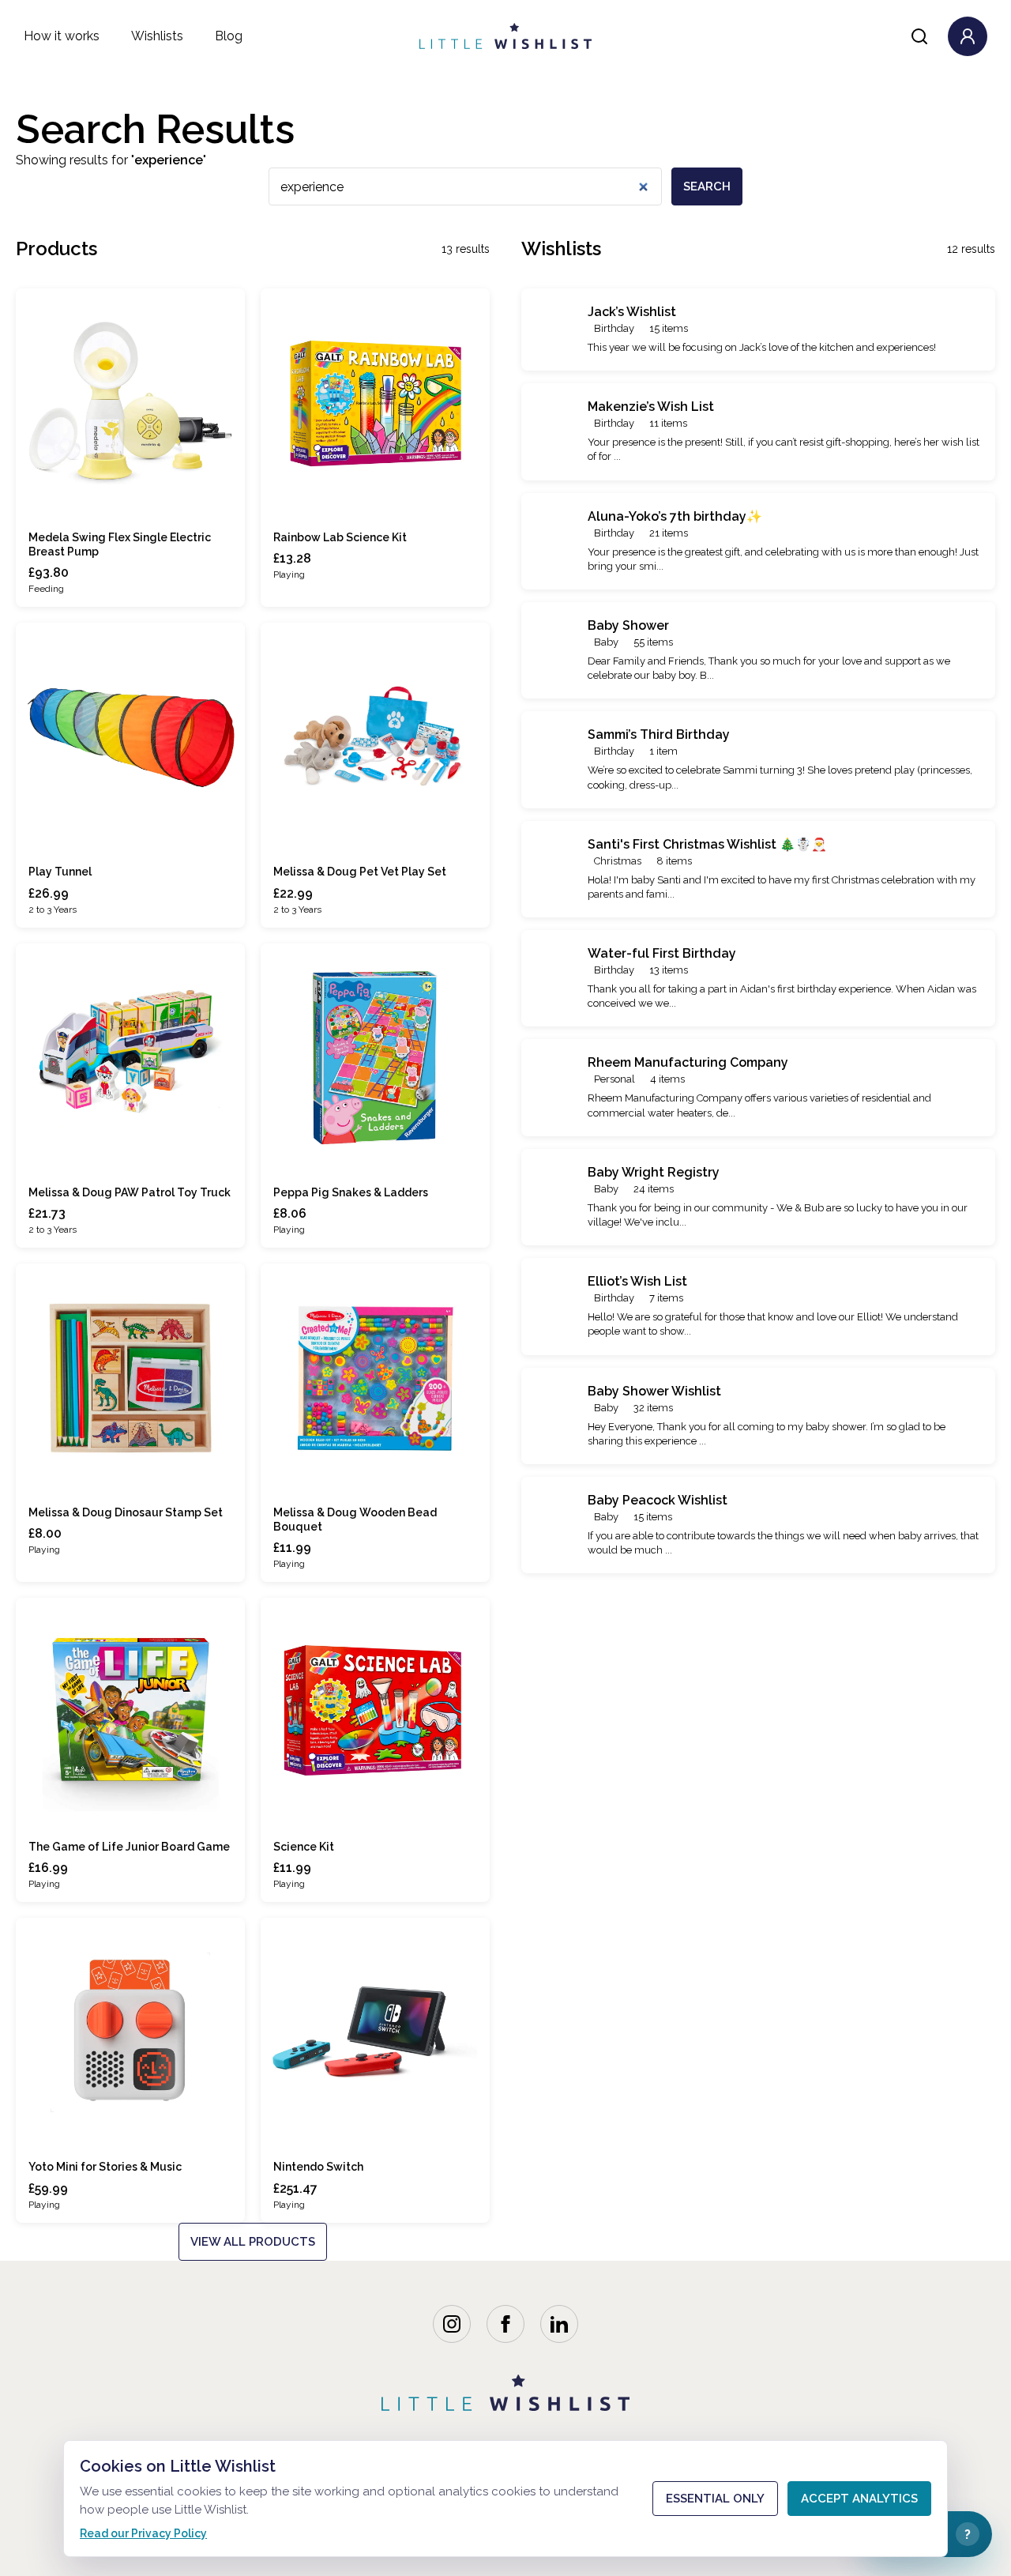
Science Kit (304, 1847)
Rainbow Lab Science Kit (340, 537)
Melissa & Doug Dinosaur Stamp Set (126, 1512)
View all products (253, 2242)
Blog (229, 36)
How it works (62, 36)
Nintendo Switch (318, 2167)
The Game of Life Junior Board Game (129, 1847)
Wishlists (157, 36)
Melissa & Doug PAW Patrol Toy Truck (130, 1192)
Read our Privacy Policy (143, 2533)
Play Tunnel (60, 872)
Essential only (715, 2499)
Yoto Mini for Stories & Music (105, 2167)
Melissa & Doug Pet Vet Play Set (360, 872)
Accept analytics (859, 2499)
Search (707, 186)
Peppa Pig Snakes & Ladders (351, 1192)
